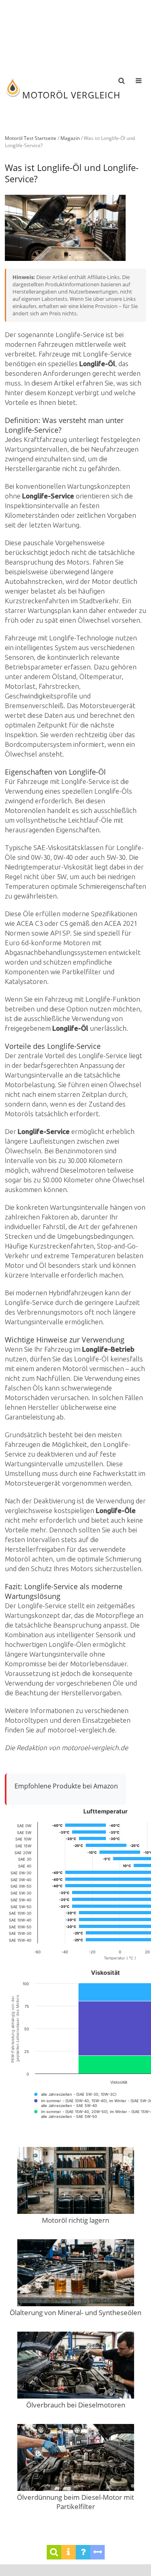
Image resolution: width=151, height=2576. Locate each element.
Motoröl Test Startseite (31, 138)
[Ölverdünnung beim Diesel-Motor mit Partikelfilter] (76, 2458)
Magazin (70, 138)
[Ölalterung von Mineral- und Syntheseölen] (76, 2274)
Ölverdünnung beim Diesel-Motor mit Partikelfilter (75, 2502)
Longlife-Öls (113, 791)
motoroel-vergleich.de (81, 1730)
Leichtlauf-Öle (90, 820)
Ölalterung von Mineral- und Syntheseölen (75, 2312)
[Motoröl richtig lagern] (76, 2181)
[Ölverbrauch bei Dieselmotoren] (76, 2366)
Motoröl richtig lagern (75, 2220)
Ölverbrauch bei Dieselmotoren (76, 2405)
